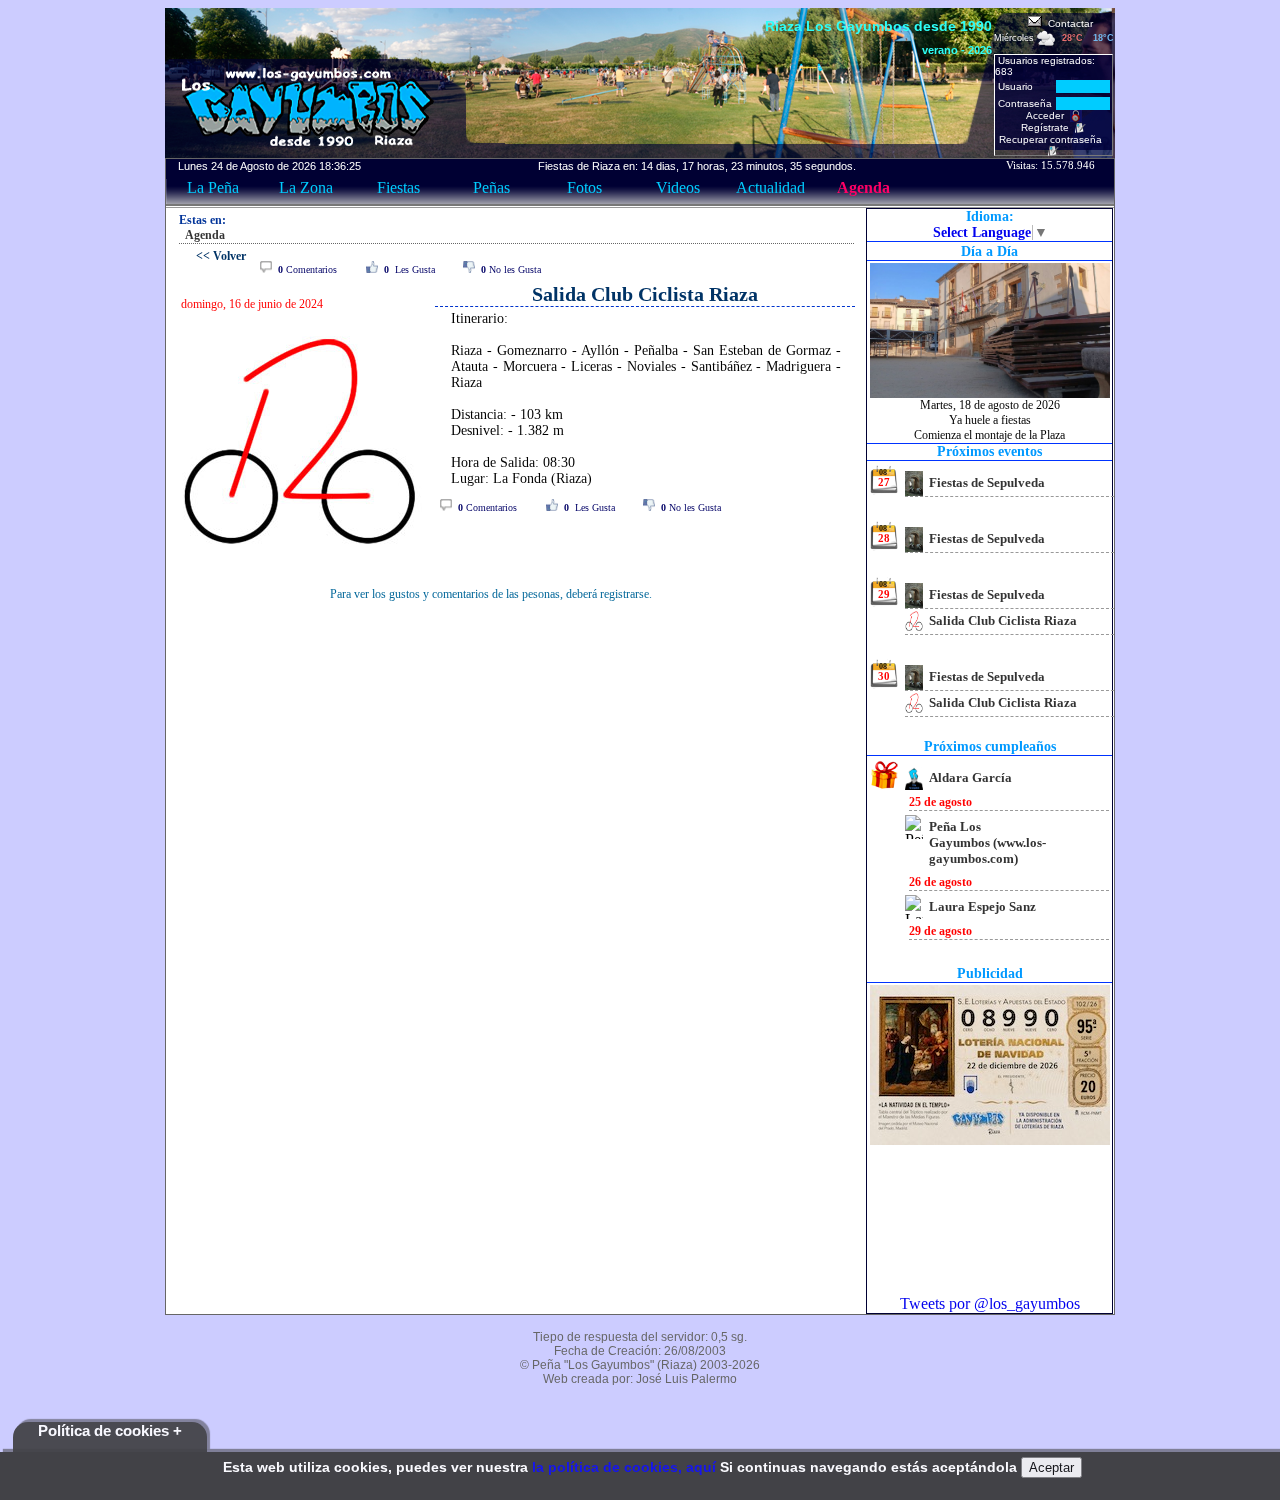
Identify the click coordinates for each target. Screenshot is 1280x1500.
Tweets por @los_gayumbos (990, 1303)
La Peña (213, 187)
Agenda (863, 187)
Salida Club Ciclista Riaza (1003, 620)
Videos (678, 187)
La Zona (306, 187)
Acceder (1048, 115)
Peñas (491, 187)
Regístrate (1048, 127)
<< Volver (221, 256)
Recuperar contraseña (1053, 139)
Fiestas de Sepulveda (987, 482)
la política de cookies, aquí (624, 1467)
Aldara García (970, 777)
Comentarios (307, 269)
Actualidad (770, 187)
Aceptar (1051, 1467)
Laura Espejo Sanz (982, 906)
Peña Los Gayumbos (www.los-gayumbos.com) (987, 842)
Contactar (1067, 23)
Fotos (584, 187)
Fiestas (398, 187)
